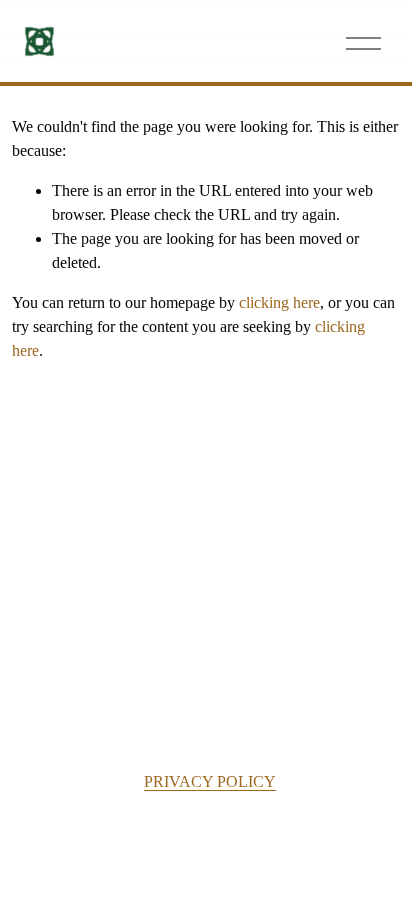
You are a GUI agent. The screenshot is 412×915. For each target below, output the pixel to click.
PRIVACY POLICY (210, 781)
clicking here (279, 302)
